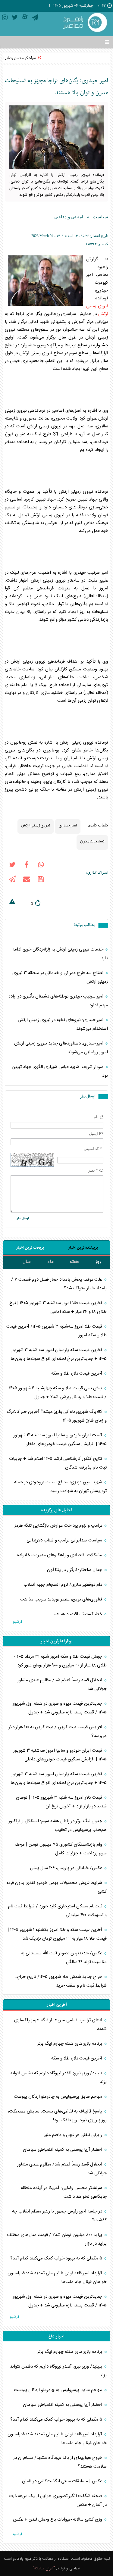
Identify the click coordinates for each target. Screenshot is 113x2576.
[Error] (12, 903)
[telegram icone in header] (35, 19)
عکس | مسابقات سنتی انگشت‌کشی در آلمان (63, 2481)
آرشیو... (16, 1622)
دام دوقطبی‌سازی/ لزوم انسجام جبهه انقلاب (63, 1585)
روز (98, 1262)
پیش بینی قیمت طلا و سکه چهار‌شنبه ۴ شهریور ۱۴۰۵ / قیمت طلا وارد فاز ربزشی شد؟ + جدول (58, 1393)
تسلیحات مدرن (92, 841)
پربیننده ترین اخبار (83, 1248)
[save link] (41, 880)
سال (27, 1262)
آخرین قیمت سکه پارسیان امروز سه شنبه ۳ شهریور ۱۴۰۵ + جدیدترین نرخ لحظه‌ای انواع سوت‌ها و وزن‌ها (59, 1354)
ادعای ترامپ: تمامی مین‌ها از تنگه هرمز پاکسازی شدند (60, 2025)
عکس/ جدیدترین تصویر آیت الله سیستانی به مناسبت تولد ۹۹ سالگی (64, 1958)
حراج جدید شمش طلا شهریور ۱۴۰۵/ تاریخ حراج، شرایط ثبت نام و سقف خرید (61, 1981)
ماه (51, 1262)
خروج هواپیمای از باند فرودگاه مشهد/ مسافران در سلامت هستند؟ (60, 2462)
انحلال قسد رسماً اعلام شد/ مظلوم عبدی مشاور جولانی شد (62, 1685)
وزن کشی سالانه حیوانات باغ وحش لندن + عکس (58, 2520)
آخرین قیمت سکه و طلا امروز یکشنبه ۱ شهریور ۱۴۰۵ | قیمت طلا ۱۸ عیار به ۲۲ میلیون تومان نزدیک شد (57, 1934)
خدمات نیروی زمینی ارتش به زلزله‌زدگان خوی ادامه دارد (60, 954)
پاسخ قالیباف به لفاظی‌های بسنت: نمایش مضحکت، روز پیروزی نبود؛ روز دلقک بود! (57, 2116)
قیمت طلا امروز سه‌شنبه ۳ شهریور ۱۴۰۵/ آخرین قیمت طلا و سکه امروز (56, 1331)
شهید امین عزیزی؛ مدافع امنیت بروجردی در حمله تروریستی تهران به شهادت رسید (60, 1487)
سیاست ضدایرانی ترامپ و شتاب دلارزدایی (65, 1540)
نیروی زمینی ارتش (36, 825)
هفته (74, 1262)
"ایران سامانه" (44, 2568)
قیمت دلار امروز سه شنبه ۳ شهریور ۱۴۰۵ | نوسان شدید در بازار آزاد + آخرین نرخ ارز (61, 1802)
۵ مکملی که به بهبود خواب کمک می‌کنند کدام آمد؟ (57, 2258)
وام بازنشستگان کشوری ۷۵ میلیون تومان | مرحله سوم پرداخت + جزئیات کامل (61, 1849)
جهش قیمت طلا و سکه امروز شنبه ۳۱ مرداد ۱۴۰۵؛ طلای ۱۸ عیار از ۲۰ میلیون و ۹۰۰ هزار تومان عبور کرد (60, 1661)
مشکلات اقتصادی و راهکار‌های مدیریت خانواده (60, 1555)
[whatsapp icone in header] (41, 866)
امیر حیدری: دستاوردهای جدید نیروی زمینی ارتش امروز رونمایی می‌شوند (61, 1048)
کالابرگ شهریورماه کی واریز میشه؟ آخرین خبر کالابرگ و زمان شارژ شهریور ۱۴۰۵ (57, 1416)
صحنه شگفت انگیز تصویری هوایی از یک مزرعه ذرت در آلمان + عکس (58, 2500)
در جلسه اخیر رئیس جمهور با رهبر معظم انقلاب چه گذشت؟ (59, 2216)
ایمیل (93, 1133)
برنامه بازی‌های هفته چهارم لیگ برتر (70, 2044)
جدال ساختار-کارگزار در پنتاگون (75, 1570)
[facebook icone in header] (27, 866)
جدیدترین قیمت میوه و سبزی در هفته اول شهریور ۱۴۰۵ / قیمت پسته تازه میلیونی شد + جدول (60, 1708)
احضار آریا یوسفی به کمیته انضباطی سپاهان (63, 2150)
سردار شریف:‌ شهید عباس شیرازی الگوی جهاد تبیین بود (60, 1071)
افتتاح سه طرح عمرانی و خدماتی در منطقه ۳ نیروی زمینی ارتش (60, 977)
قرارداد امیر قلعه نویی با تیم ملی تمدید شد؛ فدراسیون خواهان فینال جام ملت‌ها (57, 2278)
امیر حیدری (68, 825)
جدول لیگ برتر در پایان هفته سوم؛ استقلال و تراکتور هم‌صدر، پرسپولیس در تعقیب (58, 1825)
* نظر (93, 1170)
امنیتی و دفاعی (69, 217)
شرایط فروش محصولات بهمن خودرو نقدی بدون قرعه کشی (56, 1887)
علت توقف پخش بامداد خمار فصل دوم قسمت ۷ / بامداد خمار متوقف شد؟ (59, 1284)
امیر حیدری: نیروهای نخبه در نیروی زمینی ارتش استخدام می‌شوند (63, 1024)
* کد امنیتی (93, 1149)
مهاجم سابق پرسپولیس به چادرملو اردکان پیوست (59, 2097)
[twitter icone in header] (15, 19)
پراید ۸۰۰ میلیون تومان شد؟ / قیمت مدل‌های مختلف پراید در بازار (57, 2239)
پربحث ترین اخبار (30, 1248)
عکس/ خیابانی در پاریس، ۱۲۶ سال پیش (67, 1868)
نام (96, 1117)
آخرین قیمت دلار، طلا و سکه (77, 1374)
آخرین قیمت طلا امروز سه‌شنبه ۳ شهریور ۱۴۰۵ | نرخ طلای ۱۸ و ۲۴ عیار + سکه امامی (58, 1307)
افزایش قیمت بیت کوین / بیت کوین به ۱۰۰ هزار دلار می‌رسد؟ (58, 1731)
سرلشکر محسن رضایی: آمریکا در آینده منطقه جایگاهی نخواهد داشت (64, 2192)
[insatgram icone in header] (5, 19)
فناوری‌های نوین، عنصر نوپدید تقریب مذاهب (62, 1599)
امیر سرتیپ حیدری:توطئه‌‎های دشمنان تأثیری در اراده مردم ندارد (58, 1001)
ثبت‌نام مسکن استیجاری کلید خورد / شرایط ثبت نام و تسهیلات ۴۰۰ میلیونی (57, 1911)
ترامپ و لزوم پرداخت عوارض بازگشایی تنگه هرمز (59, 1526)
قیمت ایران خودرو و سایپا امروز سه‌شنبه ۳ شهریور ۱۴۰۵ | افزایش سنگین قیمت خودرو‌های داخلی (60, 1440)
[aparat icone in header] (25, 19)
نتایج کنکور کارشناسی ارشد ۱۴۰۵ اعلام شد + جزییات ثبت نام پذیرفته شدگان (58, 1463)
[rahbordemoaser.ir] (84, 23)
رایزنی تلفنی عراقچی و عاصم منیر (74, 2135)
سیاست (100, 217)
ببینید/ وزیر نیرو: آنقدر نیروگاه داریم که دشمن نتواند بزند (58, 2078)
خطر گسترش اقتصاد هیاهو (79, 1614)
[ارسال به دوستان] (27, 880)
